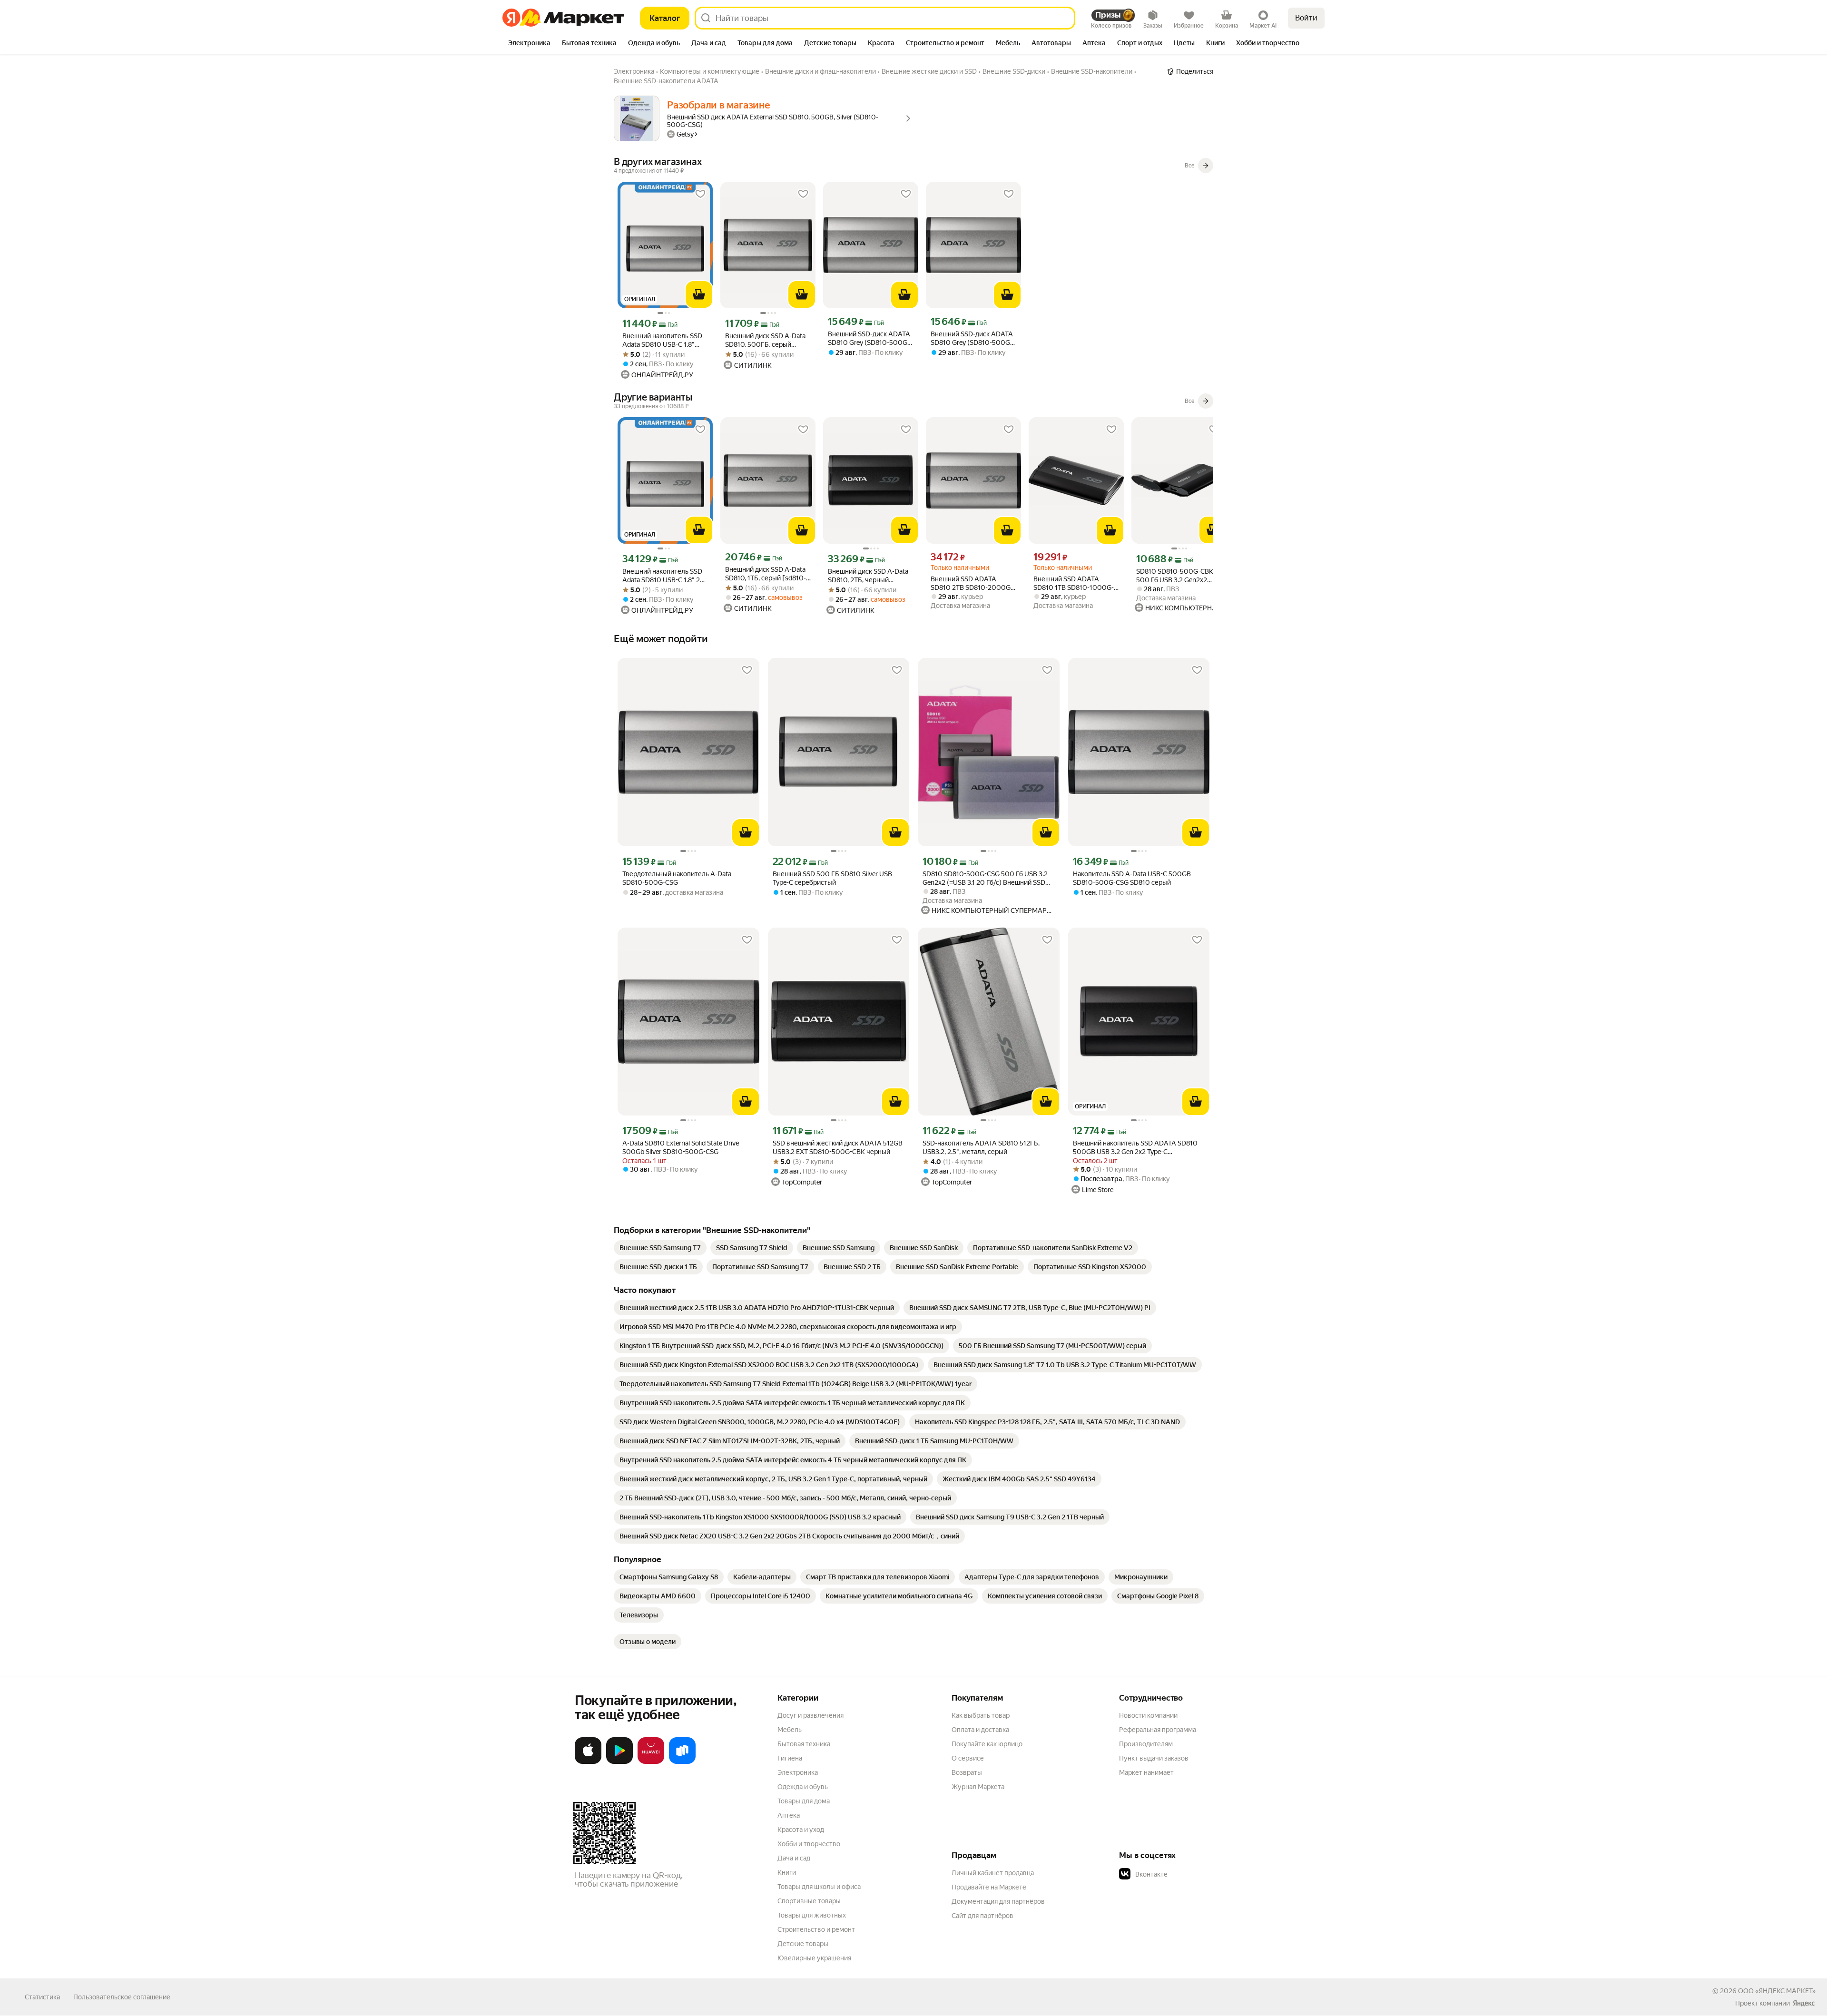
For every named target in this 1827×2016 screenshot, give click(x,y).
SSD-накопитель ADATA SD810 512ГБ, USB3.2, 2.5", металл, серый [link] (981, 1147)
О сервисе (968, 1758)
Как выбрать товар (981, 1715)
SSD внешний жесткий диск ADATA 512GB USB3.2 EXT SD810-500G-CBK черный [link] (838, 1147)
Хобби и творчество (809, 1844)
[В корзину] (699, 294)
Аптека (789, 1815)
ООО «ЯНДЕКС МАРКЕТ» (1777, 1991)
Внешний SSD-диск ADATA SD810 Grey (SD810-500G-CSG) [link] (869, 338)
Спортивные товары (809, 1901)
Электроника (798, 1772)
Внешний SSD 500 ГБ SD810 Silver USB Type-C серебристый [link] (832, 878)
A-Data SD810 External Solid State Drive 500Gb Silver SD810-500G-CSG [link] (681, 1147)
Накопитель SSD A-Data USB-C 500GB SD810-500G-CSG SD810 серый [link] (1132, 878)
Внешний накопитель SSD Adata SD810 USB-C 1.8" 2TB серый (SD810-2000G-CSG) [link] (665, 576)
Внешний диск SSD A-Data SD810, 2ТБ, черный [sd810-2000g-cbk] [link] (868, 576)
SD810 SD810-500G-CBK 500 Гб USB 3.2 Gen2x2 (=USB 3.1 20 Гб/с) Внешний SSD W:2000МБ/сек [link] (1179, 576)
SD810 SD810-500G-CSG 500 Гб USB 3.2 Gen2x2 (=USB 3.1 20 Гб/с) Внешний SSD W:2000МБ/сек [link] (985, 878)
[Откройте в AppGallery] (651, 1762)
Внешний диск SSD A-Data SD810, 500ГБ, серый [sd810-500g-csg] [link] (765, 340)
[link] (660, 1248)
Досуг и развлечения (810, 1715)
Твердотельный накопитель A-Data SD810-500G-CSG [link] (677, 878)
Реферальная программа (1158, 1730)
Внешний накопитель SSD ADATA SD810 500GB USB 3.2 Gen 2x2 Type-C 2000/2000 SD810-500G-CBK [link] (1135, 1148)
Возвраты (967, 1772)
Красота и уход (801, 1830)
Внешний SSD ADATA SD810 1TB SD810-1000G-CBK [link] (1074, 583)
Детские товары (803, 1944)
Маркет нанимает (1146, 1772)
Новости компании (1148, 1715)
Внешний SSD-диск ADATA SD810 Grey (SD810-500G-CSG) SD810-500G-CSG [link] (972, 338)
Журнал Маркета (978, 1787)
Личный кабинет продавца (993, 1873)
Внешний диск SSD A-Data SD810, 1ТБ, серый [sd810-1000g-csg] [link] (766, 574)
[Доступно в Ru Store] (682, 1762)
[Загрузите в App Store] (588, 1762)
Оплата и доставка (980, 1730)
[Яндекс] (1804, 2003)
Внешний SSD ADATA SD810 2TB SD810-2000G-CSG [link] (972, 583)
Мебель (790, 1730)
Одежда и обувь (803, 1787)
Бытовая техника (804, 1744)
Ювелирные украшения (814, 1958)
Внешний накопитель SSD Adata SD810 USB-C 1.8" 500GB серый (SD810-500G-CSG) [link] (662, 340)
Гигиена (790, 1758)
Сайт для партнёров (982, 1916)
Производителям (1146, 1744)
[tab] (529, 44)
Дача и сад (794, 1858)
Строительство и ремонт (816, 1929)
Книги (787, 1872)
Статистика (42, 1997)
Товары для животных (812, 1915)
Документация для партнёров (998, 1901)
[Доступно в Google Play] (619, 1762)
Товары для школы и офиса (819, 1887)
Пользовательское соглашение (122, 1997)
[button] (1186, 1874)
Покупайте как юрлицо (987, 1744)
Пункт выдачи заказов (1154, 1758)
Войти (1306, 18)
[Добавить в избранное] (700, 194)
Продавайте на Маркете (989, 1887)
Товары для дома (804, 1801)
